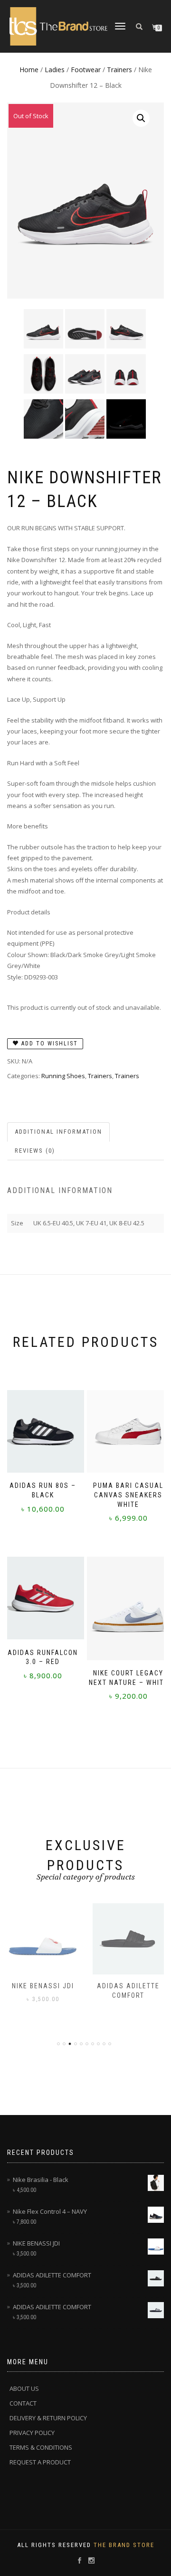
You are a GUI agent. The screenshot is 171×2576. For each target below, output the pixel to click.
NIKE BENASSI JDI (43, 1986)
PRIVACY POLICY (32, 2433)
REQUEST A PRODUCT (40, 2462)
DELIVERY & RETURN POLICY (48, 2418)
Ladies (55, 70)
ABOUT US (24, 2388)
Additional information (58, 1132)
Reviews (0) (35, 1151)
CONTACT (23, 2403)
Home (29, 70)
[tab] (59, 1132)
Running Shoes (63, 1076)
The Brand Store (124, 2545)
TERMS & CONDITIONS (41, 2447)
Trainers (119, 70)
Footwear (86, 70)
